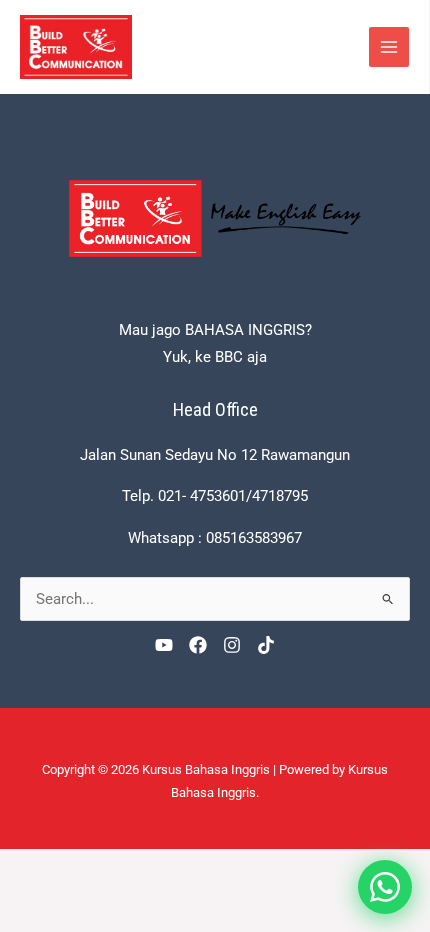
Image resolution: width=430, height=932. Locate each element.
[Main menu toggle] (389, 47)
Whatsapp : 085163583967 (215, 538)
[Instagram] (232, 645)
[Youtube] (164, 645)
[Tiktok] (266, 645)
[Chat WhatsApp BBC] (385, 887)
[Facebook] (198, 645)
